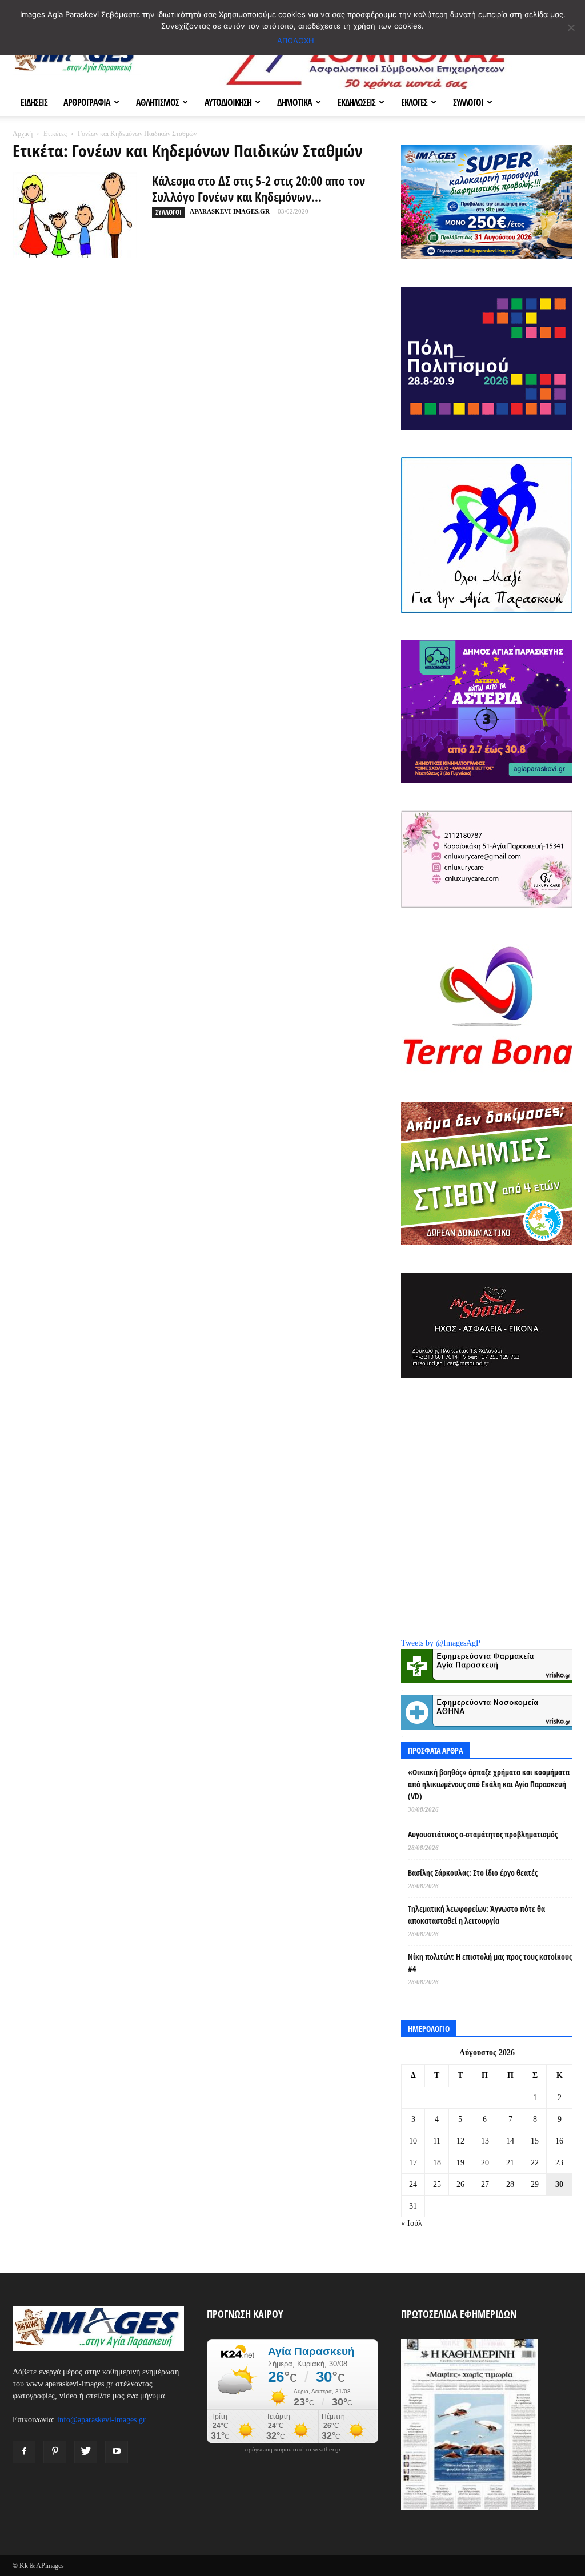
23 (559, 2163)
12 (460, 2141)
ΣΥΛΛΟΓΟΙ (468, 102)
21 (510, 2163)
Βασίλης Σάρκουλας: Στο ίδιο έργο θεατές (473, 1873)
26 (460, 2184)
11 (437, 2141)
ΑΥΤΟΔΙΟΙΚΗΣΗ (228, 102)
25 (437, 2184)
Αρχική (23, 134)
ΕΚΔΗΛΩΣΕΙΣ (356, 102)
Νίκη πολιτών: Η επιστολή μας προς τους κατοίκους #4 (490, 1963)
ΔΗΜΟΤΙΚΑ (294, 102)
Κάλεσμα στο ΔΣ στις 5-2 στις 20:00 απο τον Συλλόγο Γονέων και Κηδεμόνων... (259, 188)
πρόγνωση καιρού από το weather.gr (292, 2450)
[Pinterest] (55, 2452)
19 (460, 2163)
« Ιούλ (412, 2223)
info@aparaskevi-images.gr (101, 2420)
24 (413, 2184)
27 (485, 2184)
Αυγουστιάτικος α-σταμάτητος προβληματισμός (483, 1834)
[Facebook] (24, 2452)
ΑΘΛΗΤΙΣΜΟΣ (157, 102)
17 (413, 2163)
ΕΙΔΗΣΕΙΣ (34, 102)
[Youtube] (117, 2452)
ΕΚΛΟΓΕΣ (414, 102)
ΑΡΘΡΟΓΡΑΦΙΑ (87, 102)
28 (510, 2184)
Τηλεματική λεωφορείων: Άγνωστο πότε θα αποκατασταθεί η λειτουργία (476, 1915)
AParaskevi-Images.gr (230, 211)
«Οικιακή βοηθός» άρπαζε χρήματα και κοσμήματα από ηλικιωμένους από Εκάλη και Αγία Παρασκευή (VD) (489, 1784)
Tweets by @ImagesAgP (441, 1643)
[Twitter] (86, 2452)
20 (485, 2163)
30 (559, 2184)
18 (437, 2163)
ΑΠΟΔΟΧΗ (296, 41)
